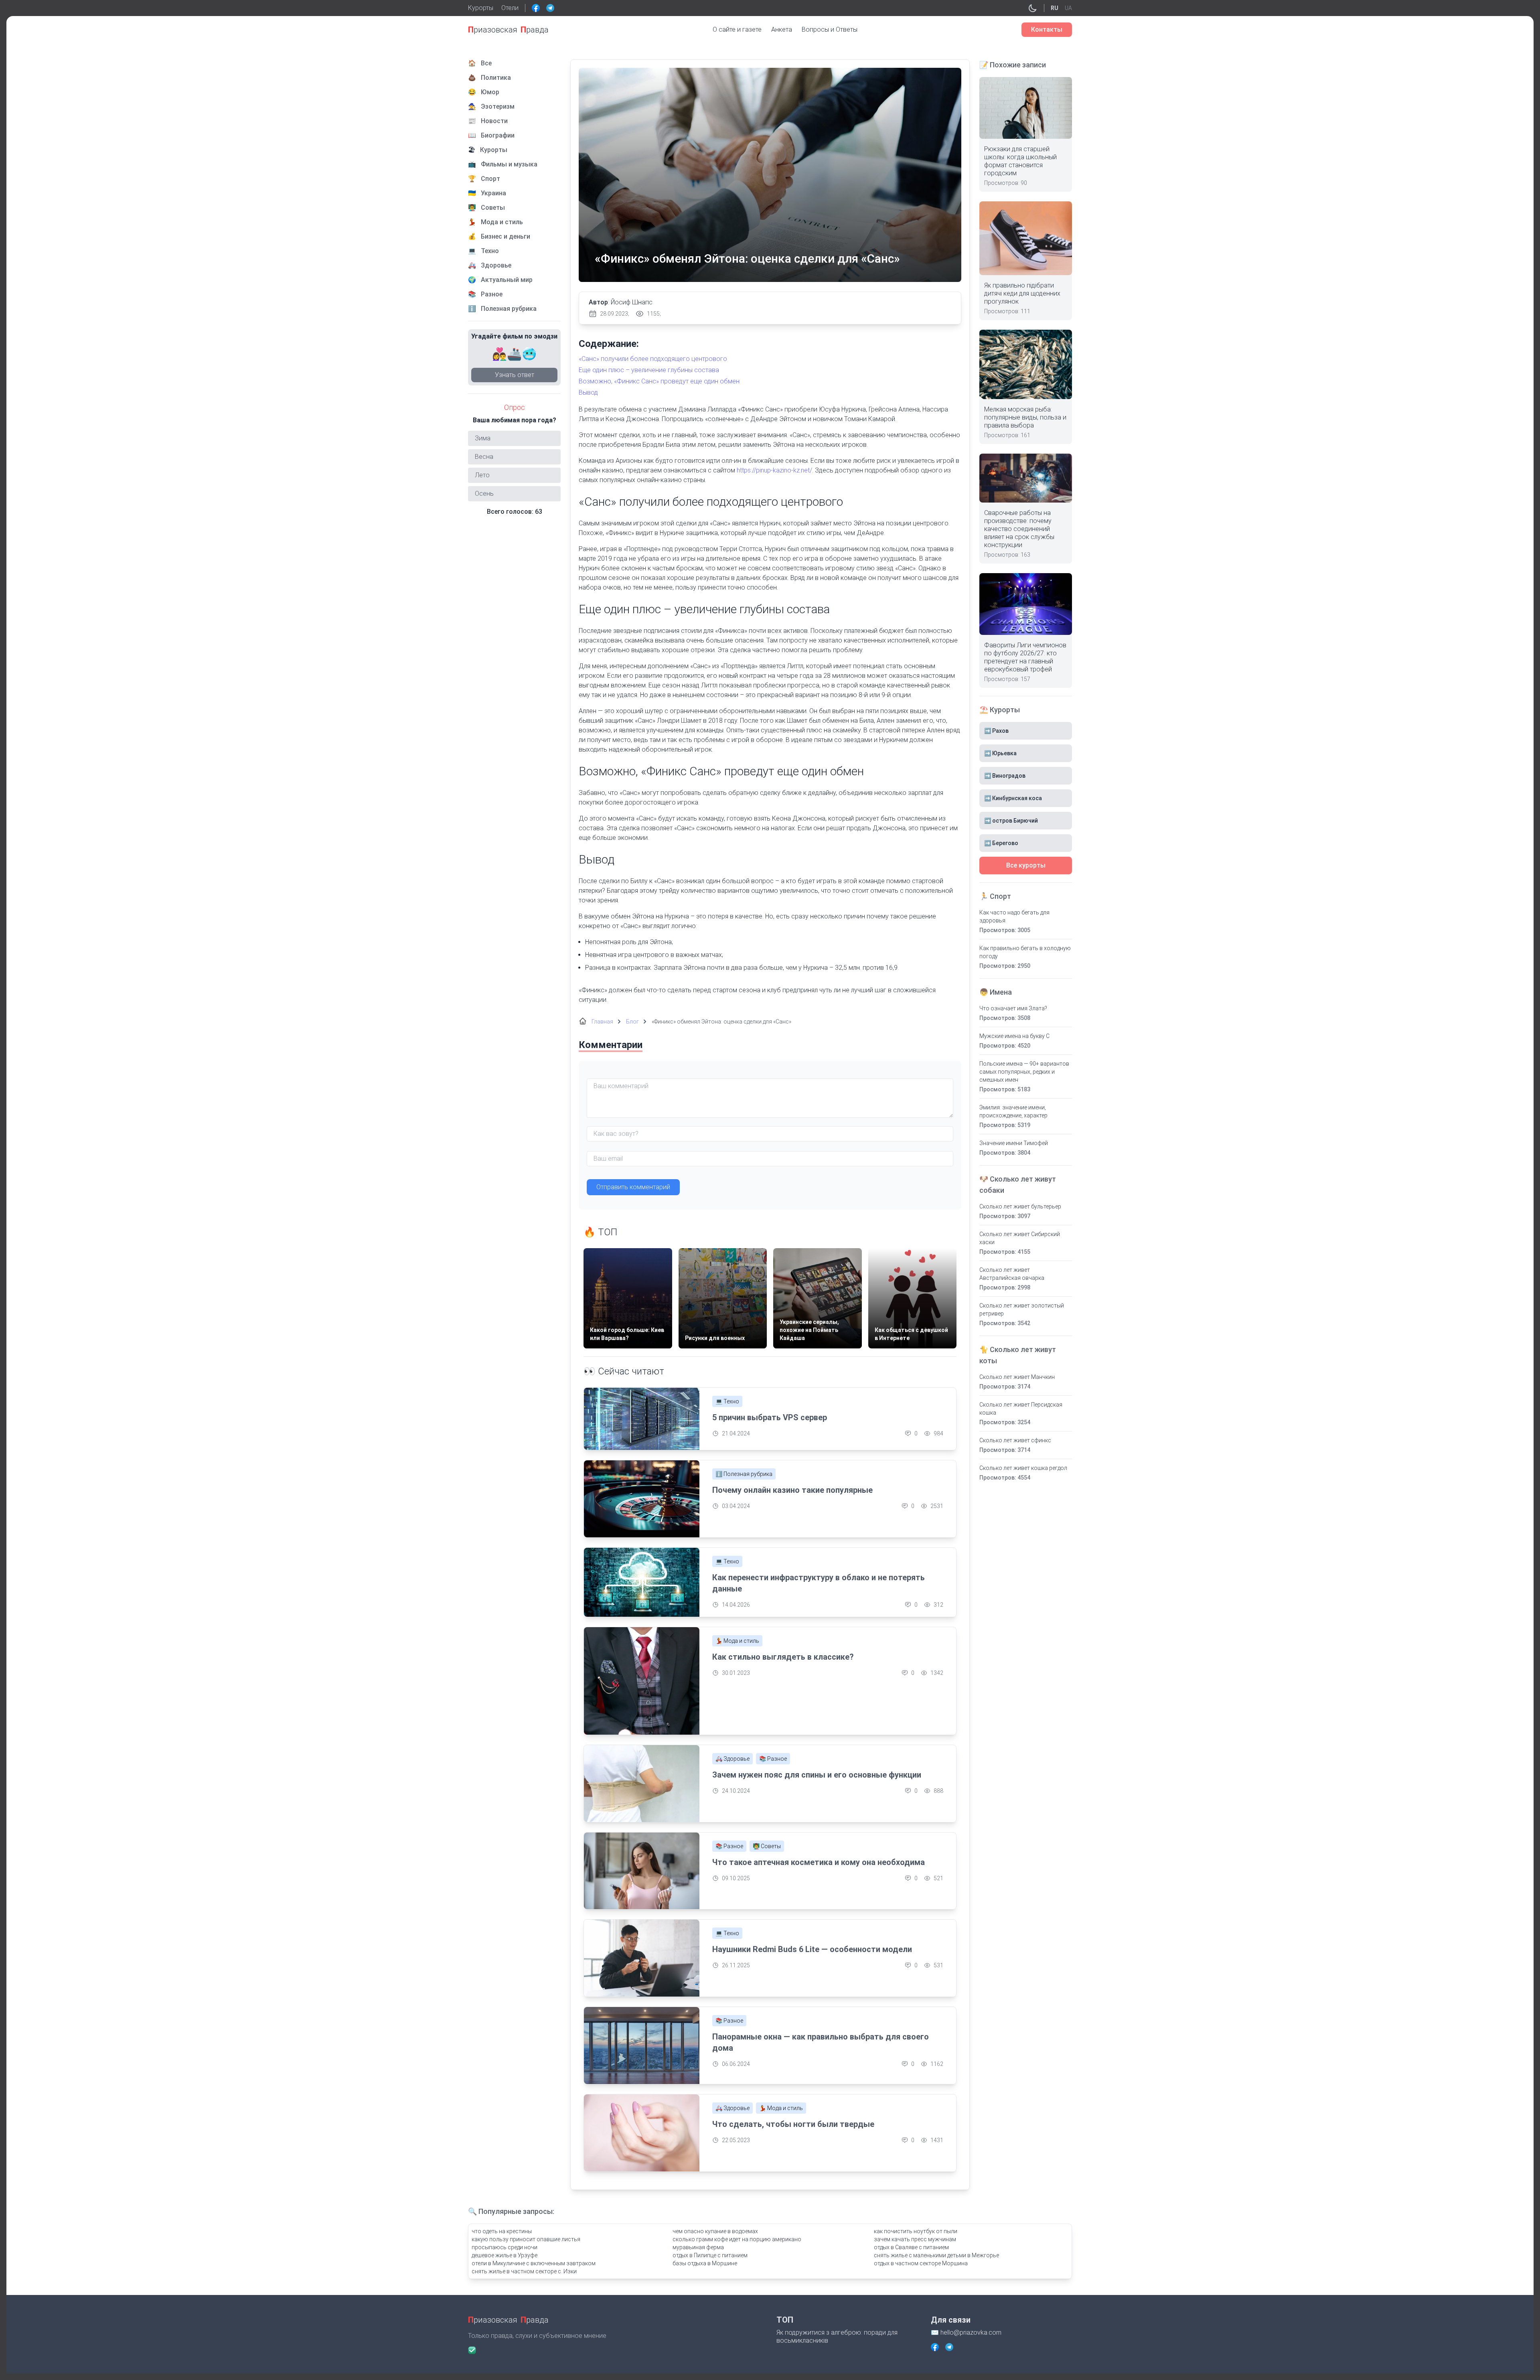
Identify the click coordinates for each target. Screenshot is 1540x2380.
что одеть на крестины (502, 2231)
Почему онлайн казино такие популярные (792, 1490)
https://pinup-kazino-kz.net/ (774, 470)
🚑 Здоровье (733, 1759)
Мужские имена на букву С (1014, 1036)
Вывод (588, 392)
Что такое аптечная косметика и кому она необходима (819, 1862)
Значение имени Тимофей (1014, 1143)
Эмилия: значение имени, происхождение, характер (1013, 1111)
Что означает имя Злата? (1013, 1008)
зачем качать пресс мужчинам (915, 2239)
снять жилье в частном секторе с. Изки (524, 2271)
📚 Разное (773, 1759)
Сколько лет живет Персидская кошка (1021, 1409)
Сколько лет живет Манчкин (1017, 1377)
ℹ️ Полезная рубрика (744, 1474)
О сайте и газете (737, 29)
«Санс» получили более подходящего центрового (653, 359)
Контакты (1047, 29)
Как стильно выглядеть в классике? (783, 1657)
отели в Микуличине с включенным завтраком (534, 2263)
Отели (510, 8)
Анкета (782, 29)
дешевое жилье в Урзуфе (505, 2255)
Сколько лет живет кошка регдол (1023, 1468)
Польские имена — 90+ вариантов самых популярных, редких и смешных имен (1024, 1072)
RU (1055, 8)
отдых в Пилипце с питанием (710, 2255)
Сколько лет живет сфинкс (1015, 1440)
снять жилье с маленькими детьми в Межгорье (936, 2255)
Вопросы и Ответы (830, 29)
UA (1068, 8)
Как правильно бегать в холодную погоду (1025, 952)
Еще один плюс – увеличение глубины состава (649, 370)
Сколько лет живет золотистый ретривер (1022, 1310)
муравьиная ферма (698, 2247)
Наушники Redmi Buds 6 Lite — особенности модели (812, 1949)
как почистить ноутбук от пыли (916, 2231)
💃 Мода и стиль (737, 1641)
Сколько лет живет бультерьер (1020, 1206)
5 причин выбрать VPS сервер (770, 1417)
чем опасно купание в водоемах (715, 2231)
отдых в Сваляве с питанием (911, 2247)
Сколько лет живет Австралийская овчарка (1012, 1274)
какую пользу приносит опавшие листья (526, 2239)
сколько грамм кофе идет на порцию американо (737, 2239)
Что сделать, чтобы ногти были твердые (793, 2124)
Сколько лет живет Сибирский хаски (1020, 1238)
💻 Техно (727, 1401)
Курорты (481, 8)
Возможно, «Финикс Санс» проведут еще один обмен (659, 381)
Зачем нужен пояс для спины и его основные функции (817, 1775)
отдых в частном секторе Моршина (921, 2263)
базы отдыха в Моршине (705, 2263)
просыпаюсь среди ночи (505, 2247)
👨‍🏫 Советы (767, 1846)
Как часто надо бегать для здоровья (1014, 916)
